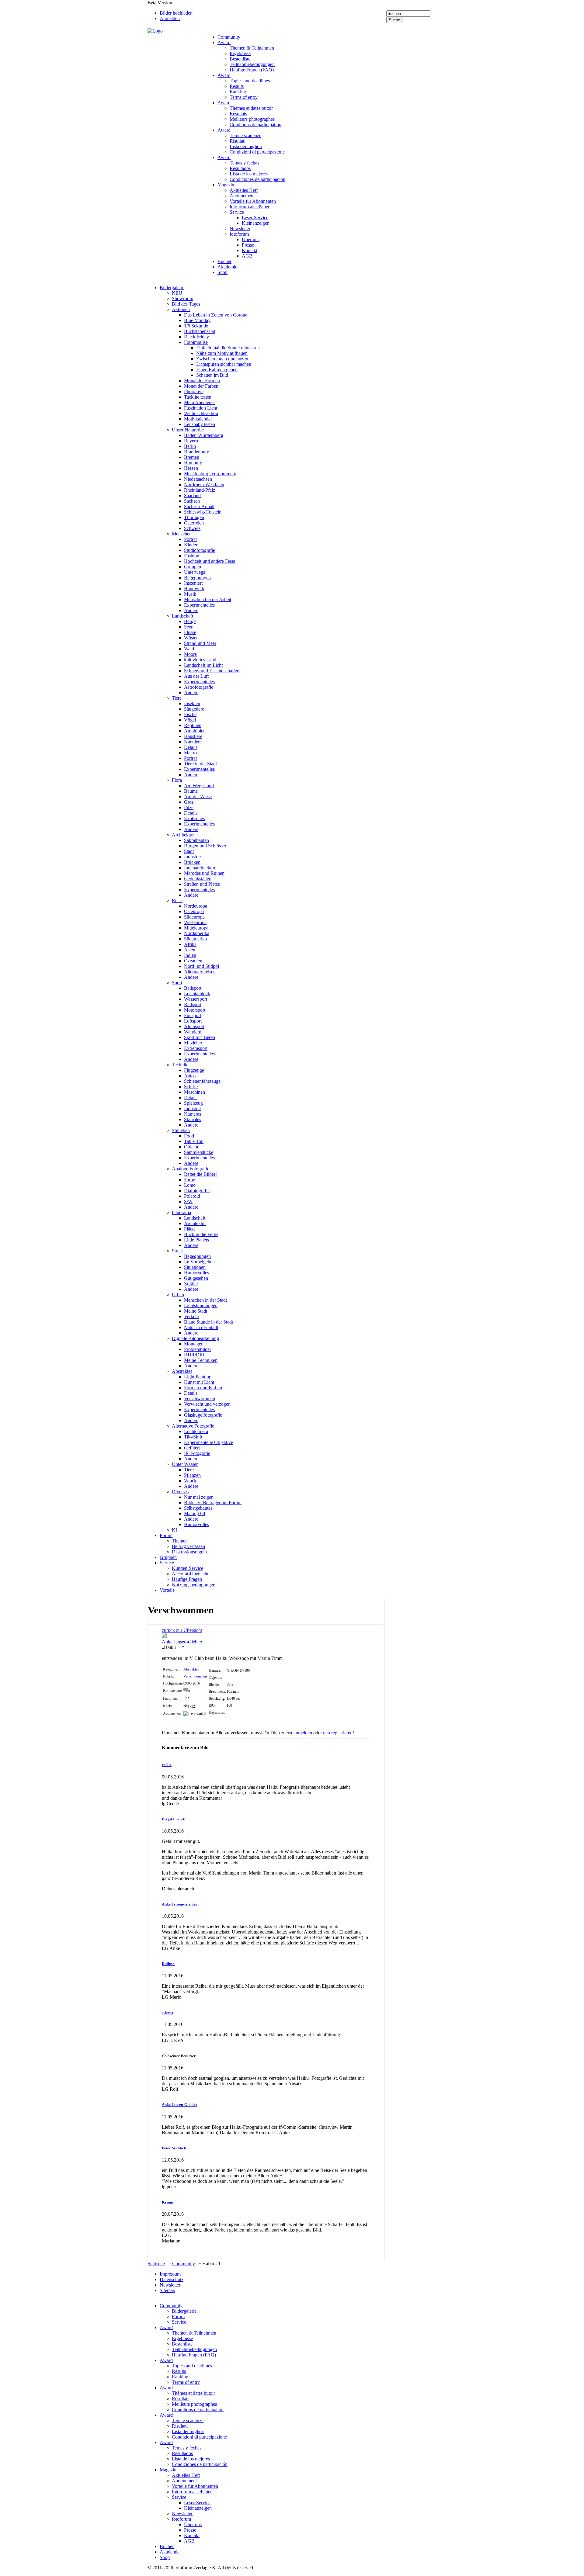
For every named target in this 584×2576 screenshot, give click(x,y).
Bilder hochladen (176, 13)
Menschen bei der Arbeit (208, 599)
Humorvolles (196, 1273)
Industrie (192, 857)
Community (229, 37)
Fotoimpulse (196, 342)
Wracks (191, 1481)
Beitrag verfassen (188, 1546)
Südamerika (195, 939)
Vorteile (167, 1590)
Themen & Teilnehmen (252, 48)
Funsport (193, 1015)
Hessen (191, 468)
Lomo (190, 1185)
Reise (177, 900)
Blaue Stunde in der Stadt (209, 1322)
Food (189, 1136)
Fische (190, 714)
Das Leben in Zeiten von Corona (216, 315)
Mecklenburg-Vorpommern (210, 474)
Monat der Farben (201, 386)
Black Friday (196, 337)
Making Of (195, 1513)
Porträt (190, 539)
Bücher (224, 261)
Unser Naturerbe (188, 430)
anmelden (303, 1733)
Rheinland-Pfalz (200, 490)
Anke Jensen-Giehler (182, 1642)
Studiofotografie (200, 550)
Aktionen (181, 309)
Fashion (192, 556)
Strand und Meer (200, 643)
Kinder (191, 545)
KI (174, 1530)
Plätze (190, 1229)
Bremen (192, 457)
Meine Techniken (201, 1360)
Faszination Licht (201, 408)
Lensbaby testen (200, 424)
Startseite (156, 2264)
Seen (189, 627)
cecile (167, 1765)
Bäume (191, 791)
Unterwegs (195, 572)
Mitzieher (193, 1043)
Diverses (180, 1492)
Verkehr (192, 1316)
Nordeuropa (196, 906)
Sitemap (167, 2290)
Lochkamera (196, 1431)
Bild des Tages (186, 304)
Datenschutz (172, 2279)
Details (191, 747)
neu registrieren (338, 1733)
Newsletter (240, 229)
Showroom (182, 298)
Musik (190, 594)
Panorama (181, 1212)
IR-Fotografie (197, 1453)
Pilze (189, 807)
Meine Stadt (196, 1311)
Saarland (192, 495)
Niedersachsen (198, 479)
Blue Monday (197, 320)
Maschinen (195, 1092)
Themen (180, 1541)
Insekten (192, 703)
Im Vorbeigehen (199, 1262)
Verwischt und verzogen (207, 1404)
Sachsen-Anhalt (199, 506)
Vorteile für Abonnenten (253, 201)
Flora (177, 780)
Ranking (238, 92)
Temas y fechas (244, 163)
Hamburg (193, 463)
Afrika (190, 944)
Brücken (192, 862)
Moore (190, 654)
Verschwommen (200, 1399)
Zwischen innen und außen (222, 359)
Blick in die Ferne (201, 1234)
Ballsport (193, 988)
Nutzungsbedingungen (194, 1585)
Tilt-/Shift (193, 1437)
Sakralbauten (196, 840)
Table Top (194, 1141)
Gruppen (193, 567)
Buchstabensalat (200, 331)
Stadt (189, 851)
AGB (247, 256)
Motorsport (195, 1010)
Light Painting (198, 1377)
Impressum (170, 2274)
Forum (166, 1535)
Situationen (195, 1267)
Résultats (238, 114)
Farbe (189, 1180)
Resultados (240, 168)
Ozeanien (193, 961)
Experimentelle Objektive (209, 1442)
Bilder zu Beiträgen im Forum (213, 1503)
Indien (190, 955)
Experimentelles (199, 605)
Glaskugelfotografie (203, 1415)
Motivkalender (198, 419)
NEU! (178, 293)
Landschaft (182, 616)
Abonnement (242, 196)
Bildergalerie (172, 287)
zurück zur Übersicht (182, 1630)
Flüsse (190, 632)
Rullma (168, 1964)
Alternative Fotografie (193, 1426)
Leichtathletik (197, 994)
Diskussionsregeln (189, 1552)
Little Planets (196, 1240)
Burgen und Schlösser (205, 846)
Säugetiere (194, 709)
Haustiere (193, 736)
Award (224, 42)
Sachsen (192, 501)
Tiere (177, 698)
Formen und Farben (203, 1388)
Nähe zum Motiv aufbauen (222, 353)
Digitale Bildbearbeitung (195, 1338)
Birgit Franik (173, 1819)
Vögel (190, 720)
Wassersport (196, 999)
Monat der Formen (202, 381)
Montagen (194, 1344)
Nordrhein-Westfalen (204, 485)
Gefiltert (192, 1448)
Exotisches (194, 818)
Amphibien (195, 731)
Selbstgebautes (198, 1508)
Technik (180, 1065)
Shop (222, 272)
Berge (190, 621)
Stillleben (181, 1130)
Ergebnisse (240, 53)
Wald (189, 649)
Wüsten (191, 638)
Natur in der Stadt (201, 1327)
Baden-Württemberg (204, 435)
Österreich (194, 523)
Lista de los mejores (249, 174)
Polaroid (192, 1196)
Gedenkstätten (198, 879)
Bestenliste (240, 59)
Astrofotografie (199, 687)
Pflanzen (192, 1475)
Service (237, 212)
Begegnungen (197, 578)
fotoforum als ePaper (250, 207)
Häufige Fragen (187, 1579)
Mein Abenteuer (200, 402)
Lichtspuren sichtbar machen (224, 364)
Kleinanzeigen (256, 223)
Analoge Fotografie (191, 1169)
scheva (168, 2012)
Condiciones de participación (257, 179)
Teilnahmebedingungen (252, 64)
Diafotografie (197, 1191)
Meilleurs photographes (252, 119)
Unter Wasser (185, 1464)
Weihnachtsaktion (201, 413)
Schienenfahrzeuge (202, 1081)
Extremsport (196, 1048)
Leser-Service (255, 218)
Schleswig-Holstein (203, 512)
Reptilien (193, 725)
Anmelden (170, 18)
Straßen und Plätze (202, 884)
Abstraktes (182, 1371)
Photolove (194, 391)
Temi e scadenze (245, 135)
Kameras (193, 1114)
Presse (248, 245)
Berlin (190, 446)
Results (237, 86)
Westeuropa (195, 922)
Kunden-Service (188, 1568)
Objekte (192, 1147)
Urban (178, 1295)
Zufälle (191, 1284)
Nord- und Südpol (202, 966)
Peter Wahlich (174, 2148)
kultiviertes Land (200, 660)
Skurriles (193, 1119)
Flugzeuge (194, 1070)
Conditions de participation (255, 125)
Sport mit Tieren (200, 1037)
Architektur (183, 835)
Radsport (193, 1004)
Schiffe (191, 1087)
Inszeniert (193, 583)
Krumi (168, 2202)
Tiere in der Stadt (200, 764)
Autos (190, 1076)
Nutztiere (193, 742)
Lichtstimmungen (201, 1305)
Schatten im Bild (212, 375)
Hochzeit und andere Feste (210, 561)
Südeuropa (194, 917)
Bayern (191, 441)
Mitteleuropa (196, 928)
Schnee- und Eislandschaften (212, 671)
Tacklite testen (198, 397)
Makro (190, 753)
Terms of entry (244, 97)
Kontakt (250, 250)
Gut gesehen (196, 1278)
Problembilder (198, 1349)
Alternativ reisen (200, 972)
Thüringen (194, 517)
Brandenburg (197, 452)
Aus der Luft (196, 676)
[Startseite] (176, 31)
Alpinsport (194, 1026)
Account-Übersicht (190, 1574)
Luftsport (193, 1021)
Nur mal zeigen (199, 1497)
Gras (189, 802)
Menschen (182, 534)
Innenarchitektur (200, 868)
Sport (177, 983)
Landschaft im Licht (203, 665)
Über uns (251, 239)
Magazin (226, 185)
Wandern (193, 1032)
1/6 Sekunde (196, 326)
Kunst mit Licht (199, 1382)
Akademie (227, 267)
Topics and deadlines (250, 81)
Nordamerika (197, 933)
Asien (190, 950)
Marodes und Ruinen (204, 873)
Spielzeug (193, 1103)
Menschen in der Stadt (205, 1300)
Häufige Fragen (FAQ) (252, 70)
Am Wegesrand (199, 786)
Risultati (238, 141)
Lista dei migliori (246, 146)
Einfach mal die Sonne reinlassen (228, 348)
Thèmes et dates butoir (251, 108)
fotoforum (239, 234)
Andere (191, 610)
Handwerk (194, 589)
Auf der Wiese (198, 796)
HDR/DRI (194, 1355)
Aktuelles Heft (244, 190)
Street (177, 1251)
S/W (188, 1201)
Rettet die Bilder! (200, 1174)
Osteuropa (194, 911)
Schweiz (192, 528)
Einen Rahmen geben (217, 370)
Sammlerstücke (199, 1152)
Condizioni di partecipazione (257, 152)
